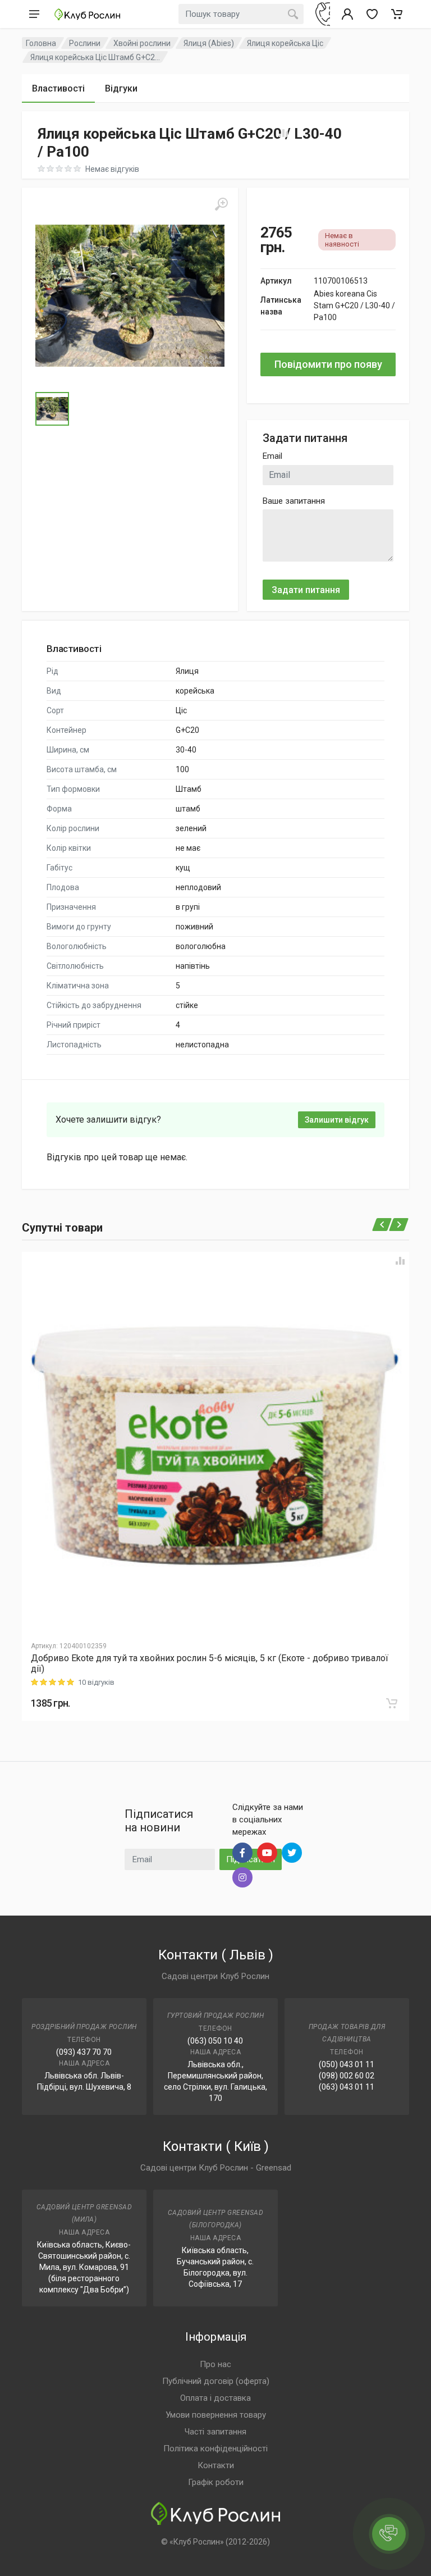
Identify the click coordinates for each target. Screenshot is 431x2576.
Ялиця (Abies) (209, 43)
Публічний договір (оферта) (216, 2381)
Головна (41, 43)
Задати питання (306, 590)
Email (272, 456)
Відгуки (121, 88)
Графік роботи (216, 2482)
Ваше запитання (294, 501)
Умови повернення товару (216, 2415)
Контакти (216, 2465)
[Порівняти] (400, 1261)
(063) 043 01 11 (347, 2087)
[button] (130, 296)
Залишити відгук (337, 1120)
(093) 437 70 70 (84, 2052)
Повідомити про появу (328, 364)
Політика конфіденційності (215, 2449)
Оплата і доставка (215, 2398)
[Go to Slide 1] (52, 409)
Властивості (58, 88)
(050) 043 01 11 (347, 2064)
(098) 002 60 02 (347, 2076)
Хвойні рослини (142, 43)
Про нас (215, 2364)
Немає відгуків (112, 169)
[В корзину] (392, 1703)
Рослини (85, 43)
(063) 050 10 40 (215, 2041)
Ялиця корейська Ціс (285, 43)
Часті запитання (215, 2432)
